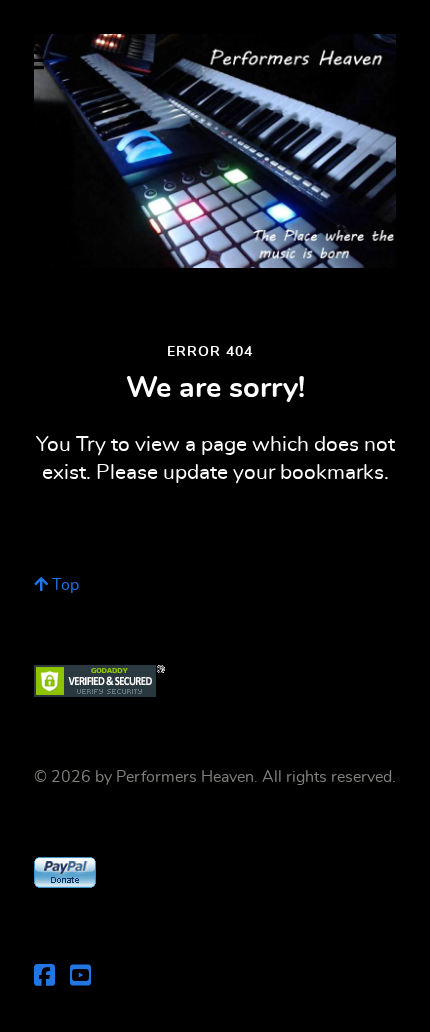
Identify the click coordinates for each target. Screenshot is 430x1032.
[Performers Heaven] (215, 151)
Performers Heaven (185, 777)
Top (63, 585)
